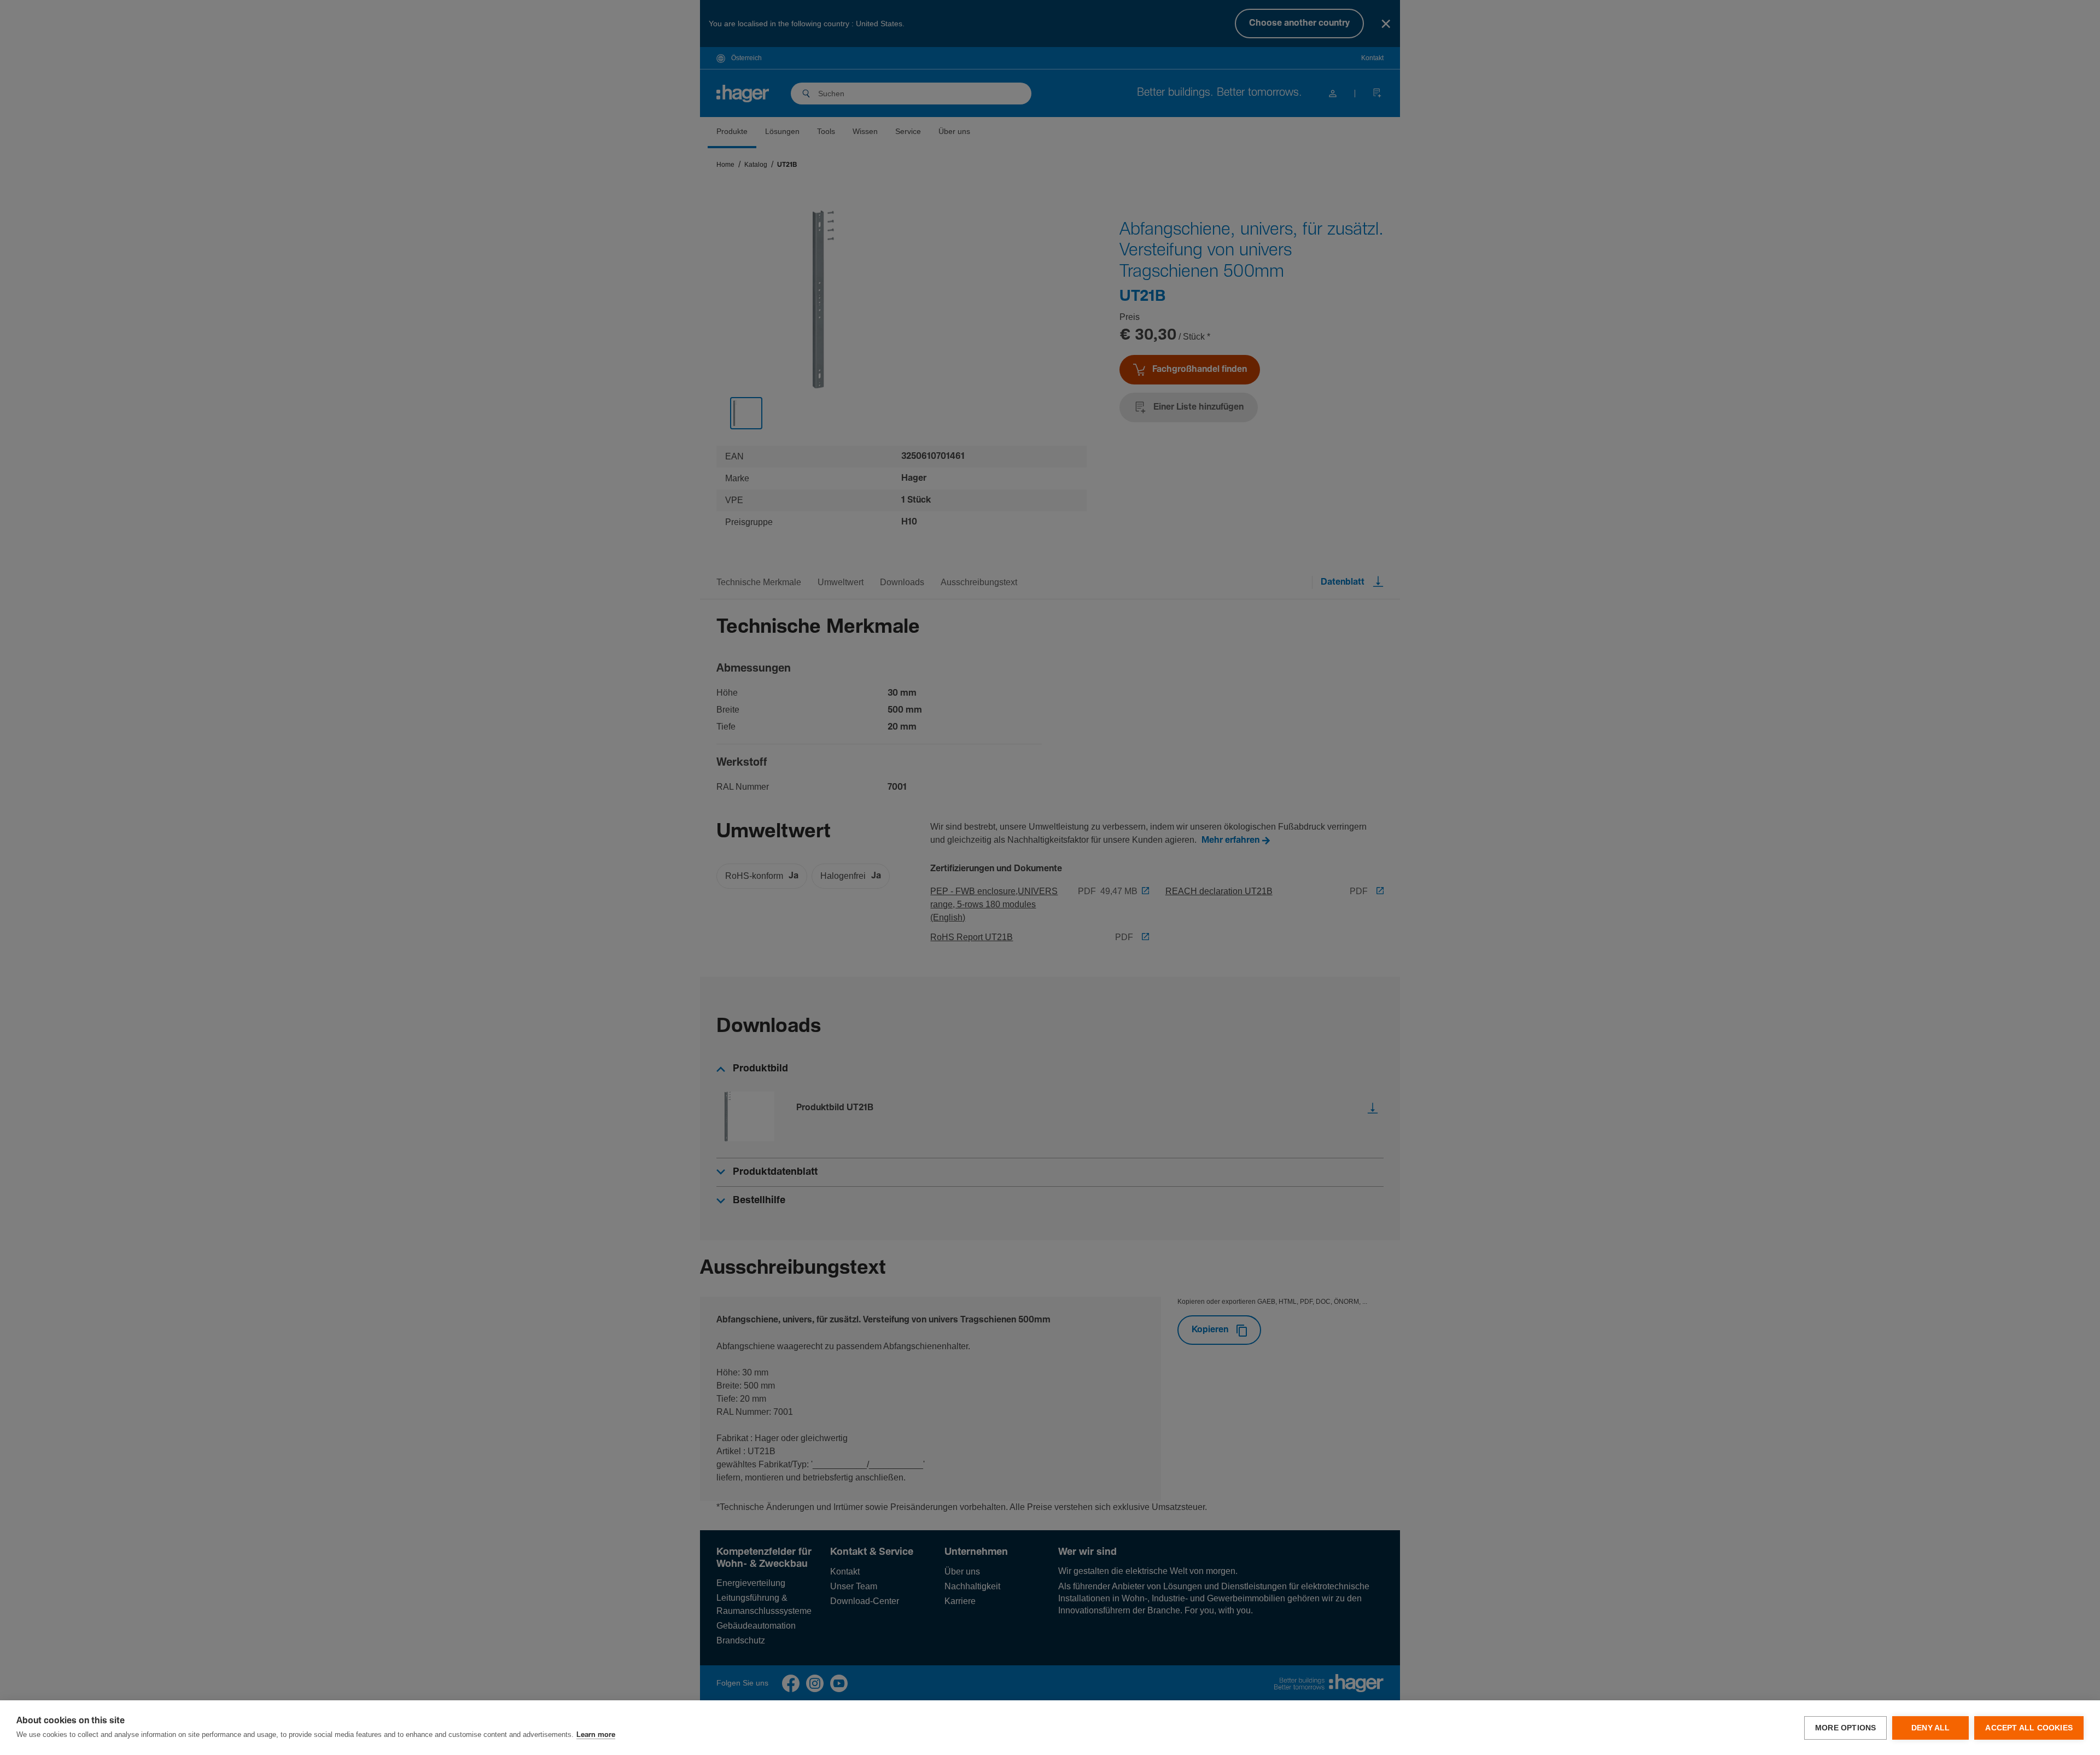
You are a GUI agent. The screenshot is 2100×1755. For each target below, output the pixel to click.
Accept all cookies (2029, 1728)
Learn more (596, 1735)
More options (1845, 1728)
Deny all (1931, 1728)
